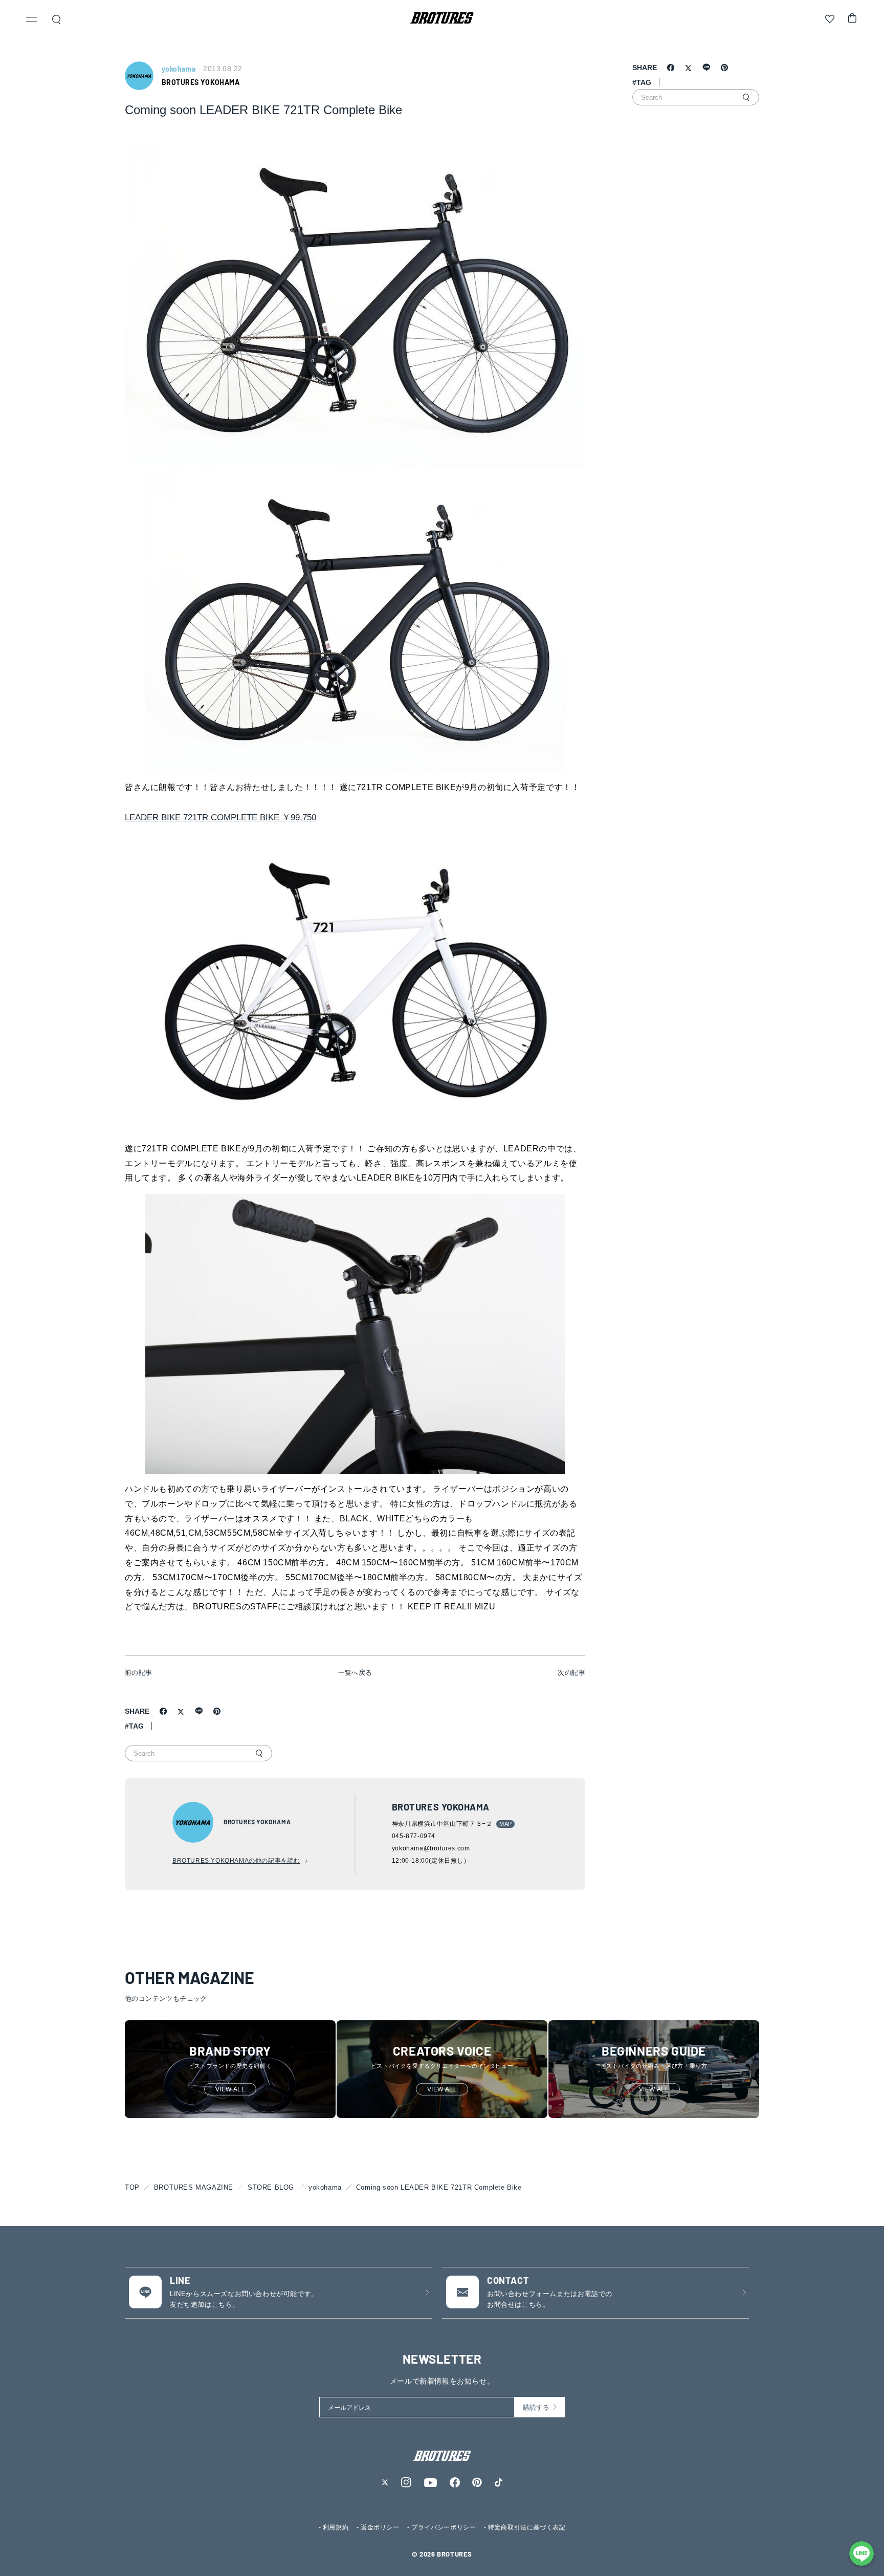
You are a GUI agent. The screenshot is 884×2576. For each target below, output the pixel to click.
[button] (32, 20)
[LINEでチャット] (861, 2553)
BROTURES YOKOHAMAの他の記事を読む (236, 1861)
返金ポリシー (380, 2527)
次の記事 (571, 1673)
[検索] (259, 1753)
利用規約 (336, 2527)
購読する (536, 2407)
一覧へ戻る (355, 1673)
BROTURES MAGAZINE (194, 2187)
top (132, 2187)
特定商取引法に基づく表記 (527, 2527)
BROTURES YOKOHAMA (201, 82)
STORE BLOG (271, 2187)
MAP (505, 1824)
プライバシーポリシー (444, 2527)
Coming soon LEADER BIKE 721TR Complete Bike (439, 2187)
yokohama (325, 2187)
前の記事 (139, 1673)
